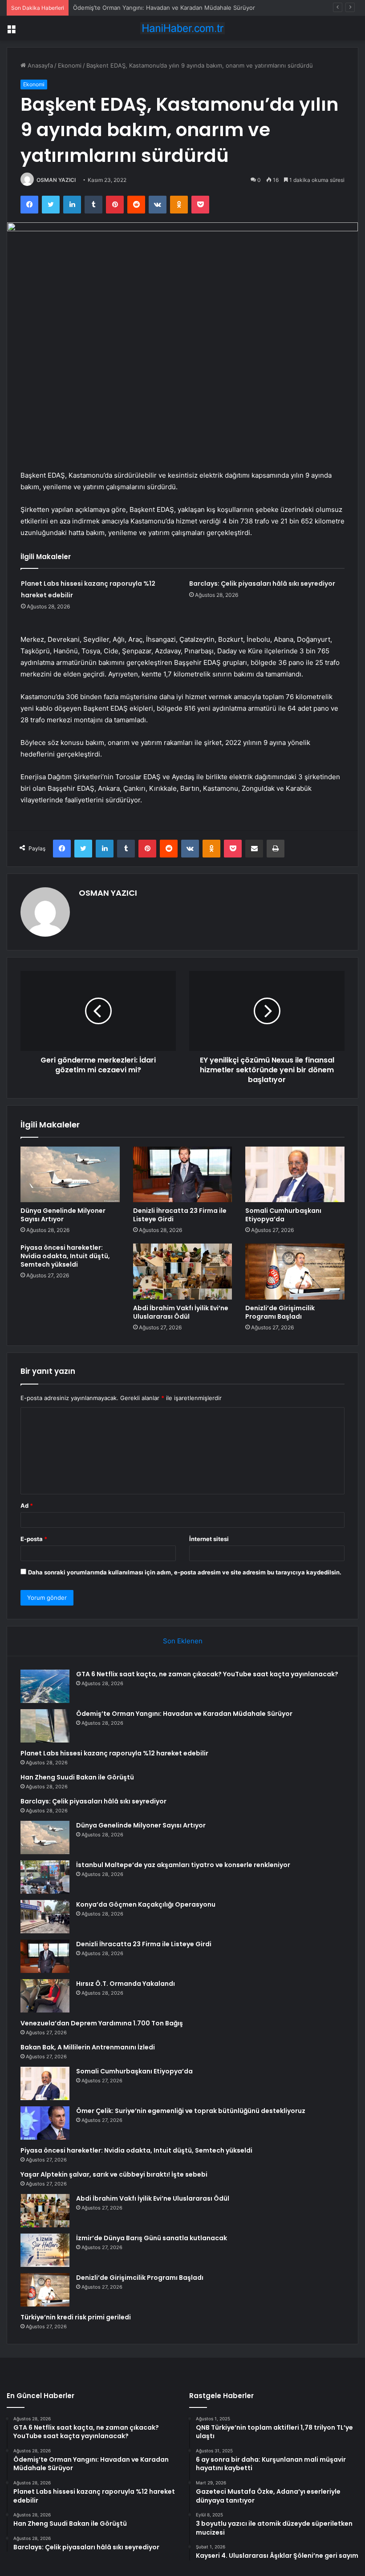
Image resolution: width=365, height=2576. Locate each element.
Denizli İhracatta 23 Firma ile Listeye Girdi (180, 1215)
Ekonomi (70, 65)
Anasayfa (39, 65)
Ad (27, 1505)
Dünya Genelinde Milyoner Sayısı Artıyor (63, 1215)
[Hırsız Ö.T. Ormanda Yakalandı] (45, 1996)
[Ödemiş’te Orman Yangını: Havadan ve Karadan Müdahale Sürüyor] (45, 1726)
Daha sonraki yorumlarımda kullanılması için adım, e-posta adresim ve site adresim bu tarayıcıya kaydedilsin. (185, 1572)
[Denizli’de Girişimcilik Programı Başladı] (295, 1272)
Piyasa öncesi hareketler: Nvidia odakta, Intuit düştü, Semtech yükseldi (65, 1256)
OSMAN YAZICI (56, 180)
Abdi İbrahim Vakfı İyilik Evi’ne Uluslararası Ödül (181, 1312)
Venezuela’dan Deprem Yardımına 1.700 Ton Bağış (102, 2023)
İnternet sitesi (209, 1539)
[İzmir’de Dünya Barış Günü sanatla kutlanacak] (45, 2250)
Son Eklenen (183, 1641)
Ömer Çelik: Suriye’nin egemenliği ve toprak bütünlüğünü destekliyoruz (191, 2111)
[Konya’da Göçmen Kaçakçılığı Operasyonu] (45, 1917)
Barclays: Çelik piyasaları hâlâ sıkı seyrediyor (262, 584)
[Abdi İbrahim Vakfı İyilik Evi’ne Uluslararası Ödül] (183, 1272)
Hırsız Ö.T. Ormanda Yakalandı (126, 1984)
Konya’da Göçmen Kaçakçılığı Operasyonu (146, 1904)
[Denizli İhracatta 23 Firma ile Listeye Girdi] (183, 1175)
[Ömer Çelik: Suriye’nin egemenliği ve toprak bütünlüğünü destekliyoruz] (45, 2123)
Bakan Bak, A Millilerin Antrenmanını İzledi (88, 2047)
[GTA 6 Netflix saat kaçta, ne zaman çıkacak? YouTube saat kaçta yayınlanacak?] (45, 1686)
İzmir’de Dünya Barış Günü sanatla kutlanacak (152, 2238)
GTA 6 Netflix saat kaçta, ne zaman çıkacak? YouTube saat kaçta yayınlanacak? (207, 1674)
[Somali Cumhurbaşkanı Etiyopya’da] (295, 1175)
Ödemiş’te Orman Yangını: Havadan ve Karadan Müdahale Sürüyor (164, 8)
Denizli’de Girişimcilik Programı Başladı (280, 1312)
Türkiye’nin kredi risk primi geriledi (76, 2317)
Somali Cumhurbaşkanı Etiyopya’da (283, 1215)
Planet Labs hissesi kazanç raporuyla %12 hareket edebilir (114, 1753)
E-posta (34, 1539)
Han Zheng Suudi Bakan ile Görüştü (77, 1777)
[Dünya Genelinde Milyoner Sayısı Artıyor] (70, 1175)
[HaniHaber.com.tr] (182, 28)
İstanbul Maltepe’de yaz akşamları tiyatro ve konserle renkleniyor (183, 1865)
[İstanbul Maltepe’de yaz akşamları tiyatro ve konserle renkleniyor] (45, 1877)
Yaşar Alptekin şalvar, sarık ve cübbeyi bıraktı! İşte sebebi (114, 2174)
